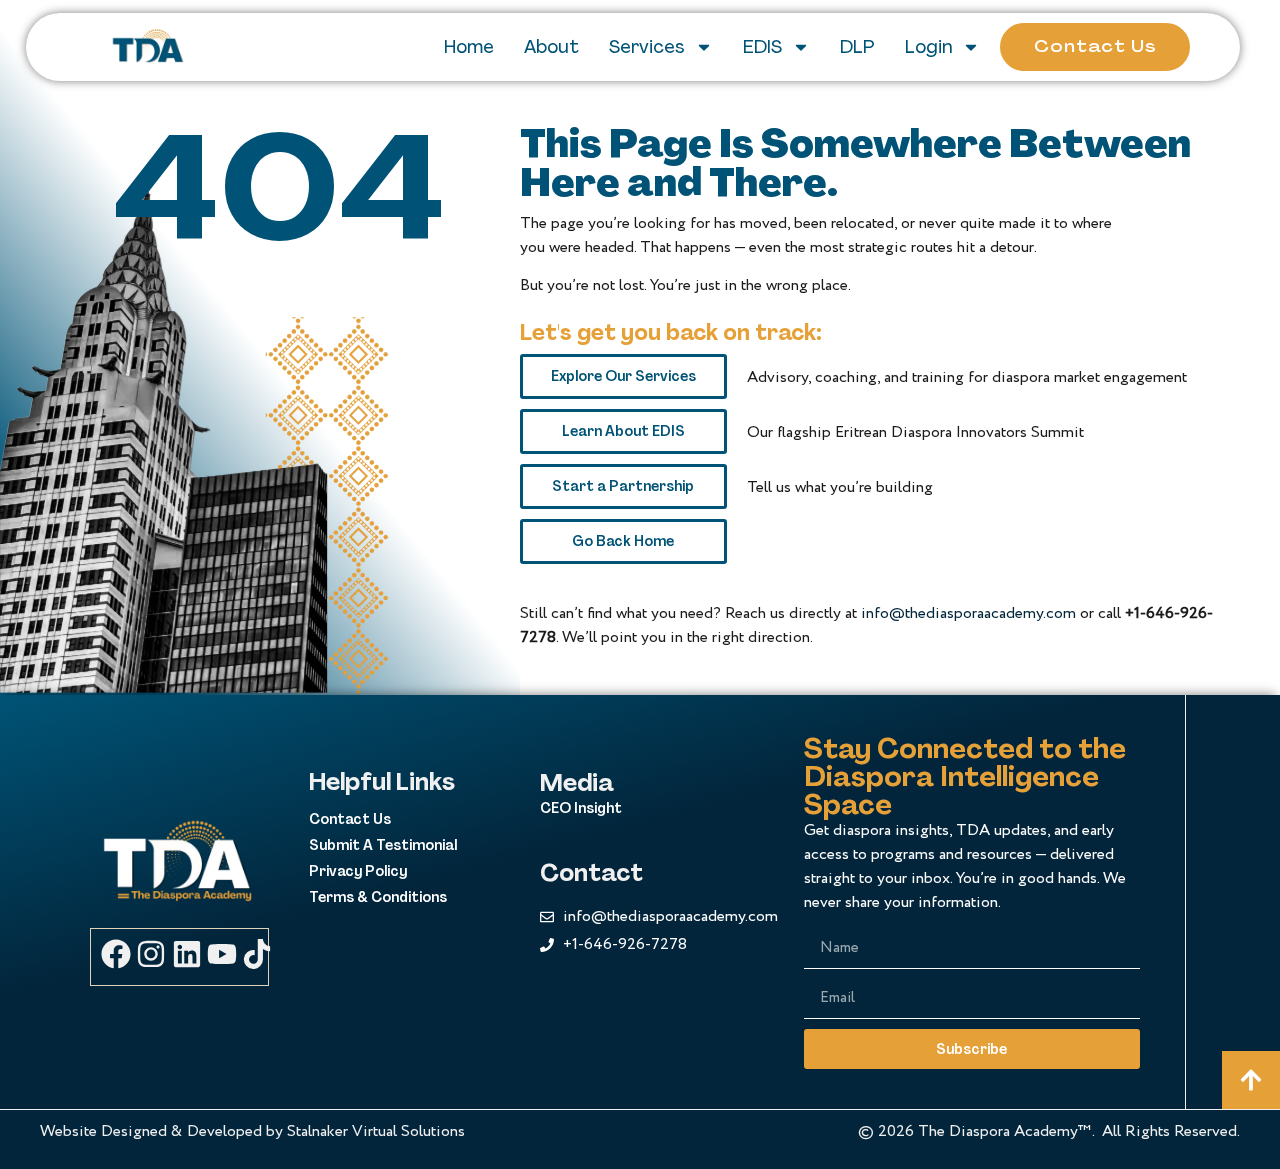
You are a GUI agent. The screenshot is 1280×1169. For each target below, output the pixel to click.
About (551, 47)
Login (928, 47)
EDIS (762, 47)
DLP (857, 47)
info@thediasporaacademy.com (968, 613)
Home (469, 47)
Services (647, 47)
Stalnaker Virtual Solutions (376, 1131)
